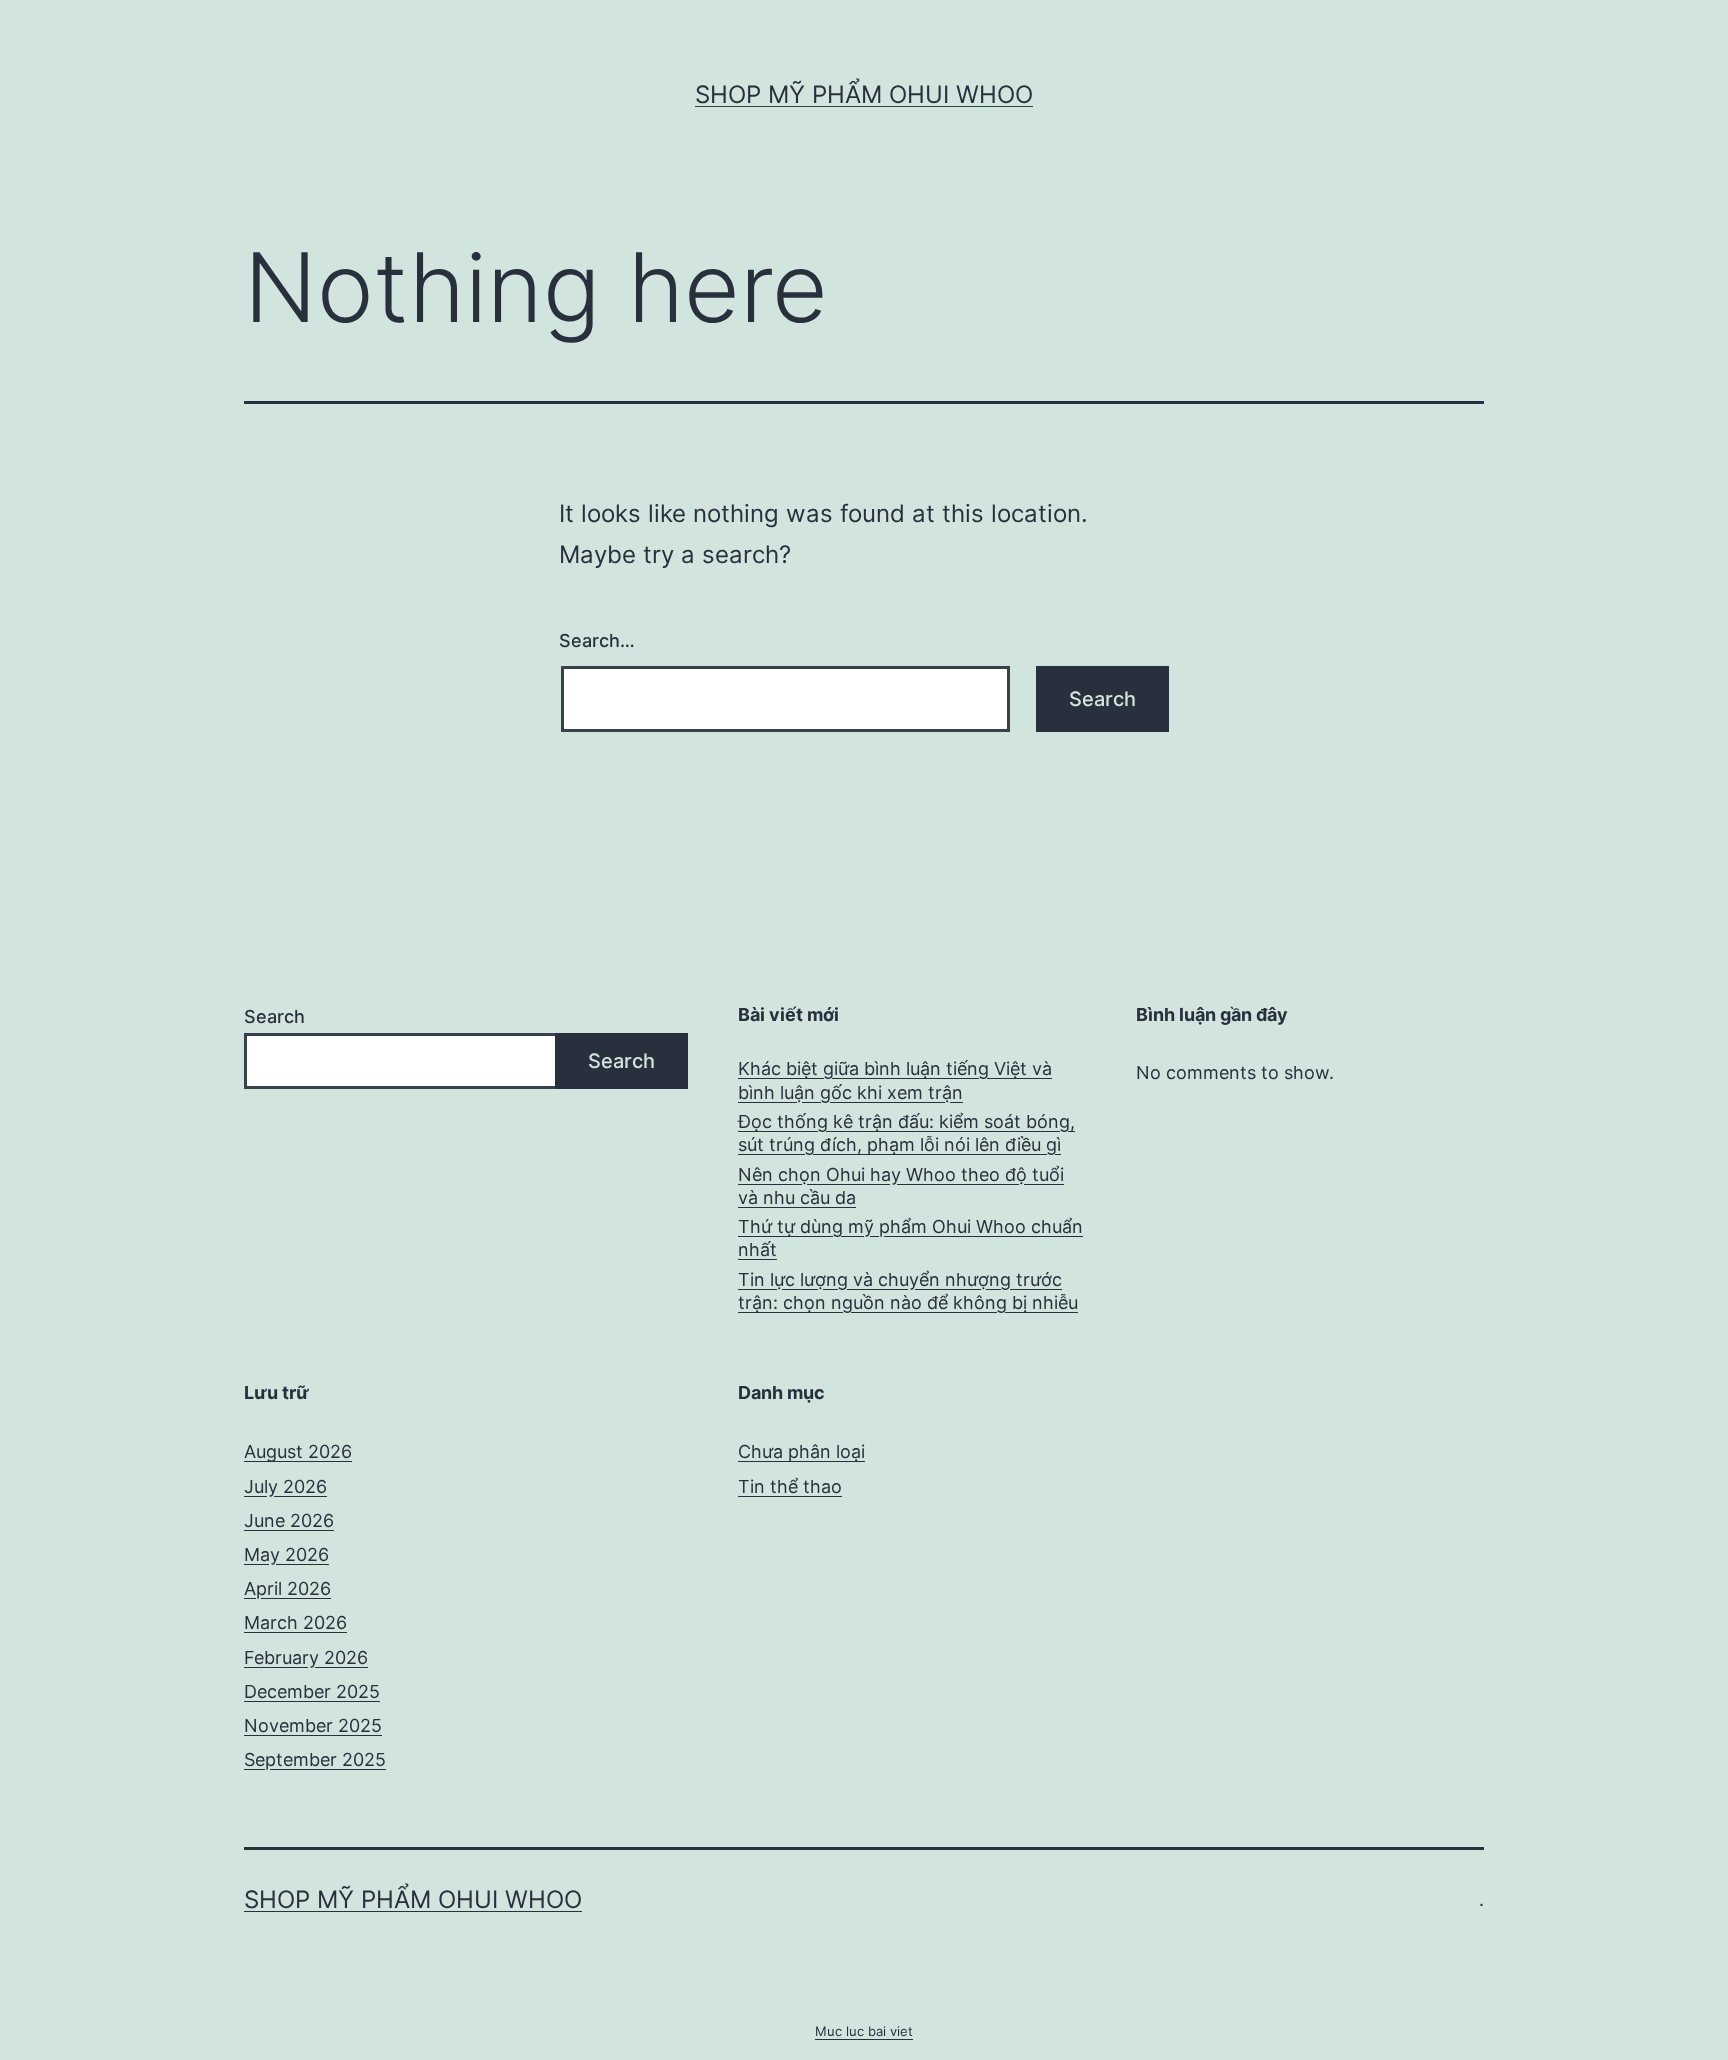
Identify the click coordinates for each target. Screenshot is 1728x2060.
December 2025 (312, 1691)
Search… (597, 640)
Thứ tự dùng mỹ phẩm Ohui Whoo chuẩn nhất (910, 1238)
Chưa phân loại (801, 1451)
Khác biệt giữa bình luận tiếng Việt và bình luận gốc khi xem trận (895, 1080)
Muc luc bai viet (864, 2031)
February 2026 (306, 1657)
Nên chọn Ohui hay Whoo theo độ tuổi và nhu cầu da (901, 1186)
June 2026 (289, 1520)
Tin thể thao (790, 1486)
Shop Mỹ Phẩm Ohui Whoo (864, 94)
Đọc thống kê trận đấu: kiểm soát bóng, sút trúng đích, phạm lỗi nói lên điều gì (906, 1133)
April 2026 (287, 1588)
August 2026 (298, 1451)
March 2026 (295, 1622)
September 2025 (315, 1759)
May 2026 (286, 1554)
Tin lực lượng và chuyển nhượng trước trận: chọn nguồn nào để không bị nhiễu (908, 1291)
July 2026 (285, 1486)
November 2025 (313, 1725)
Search (274, 1016)
